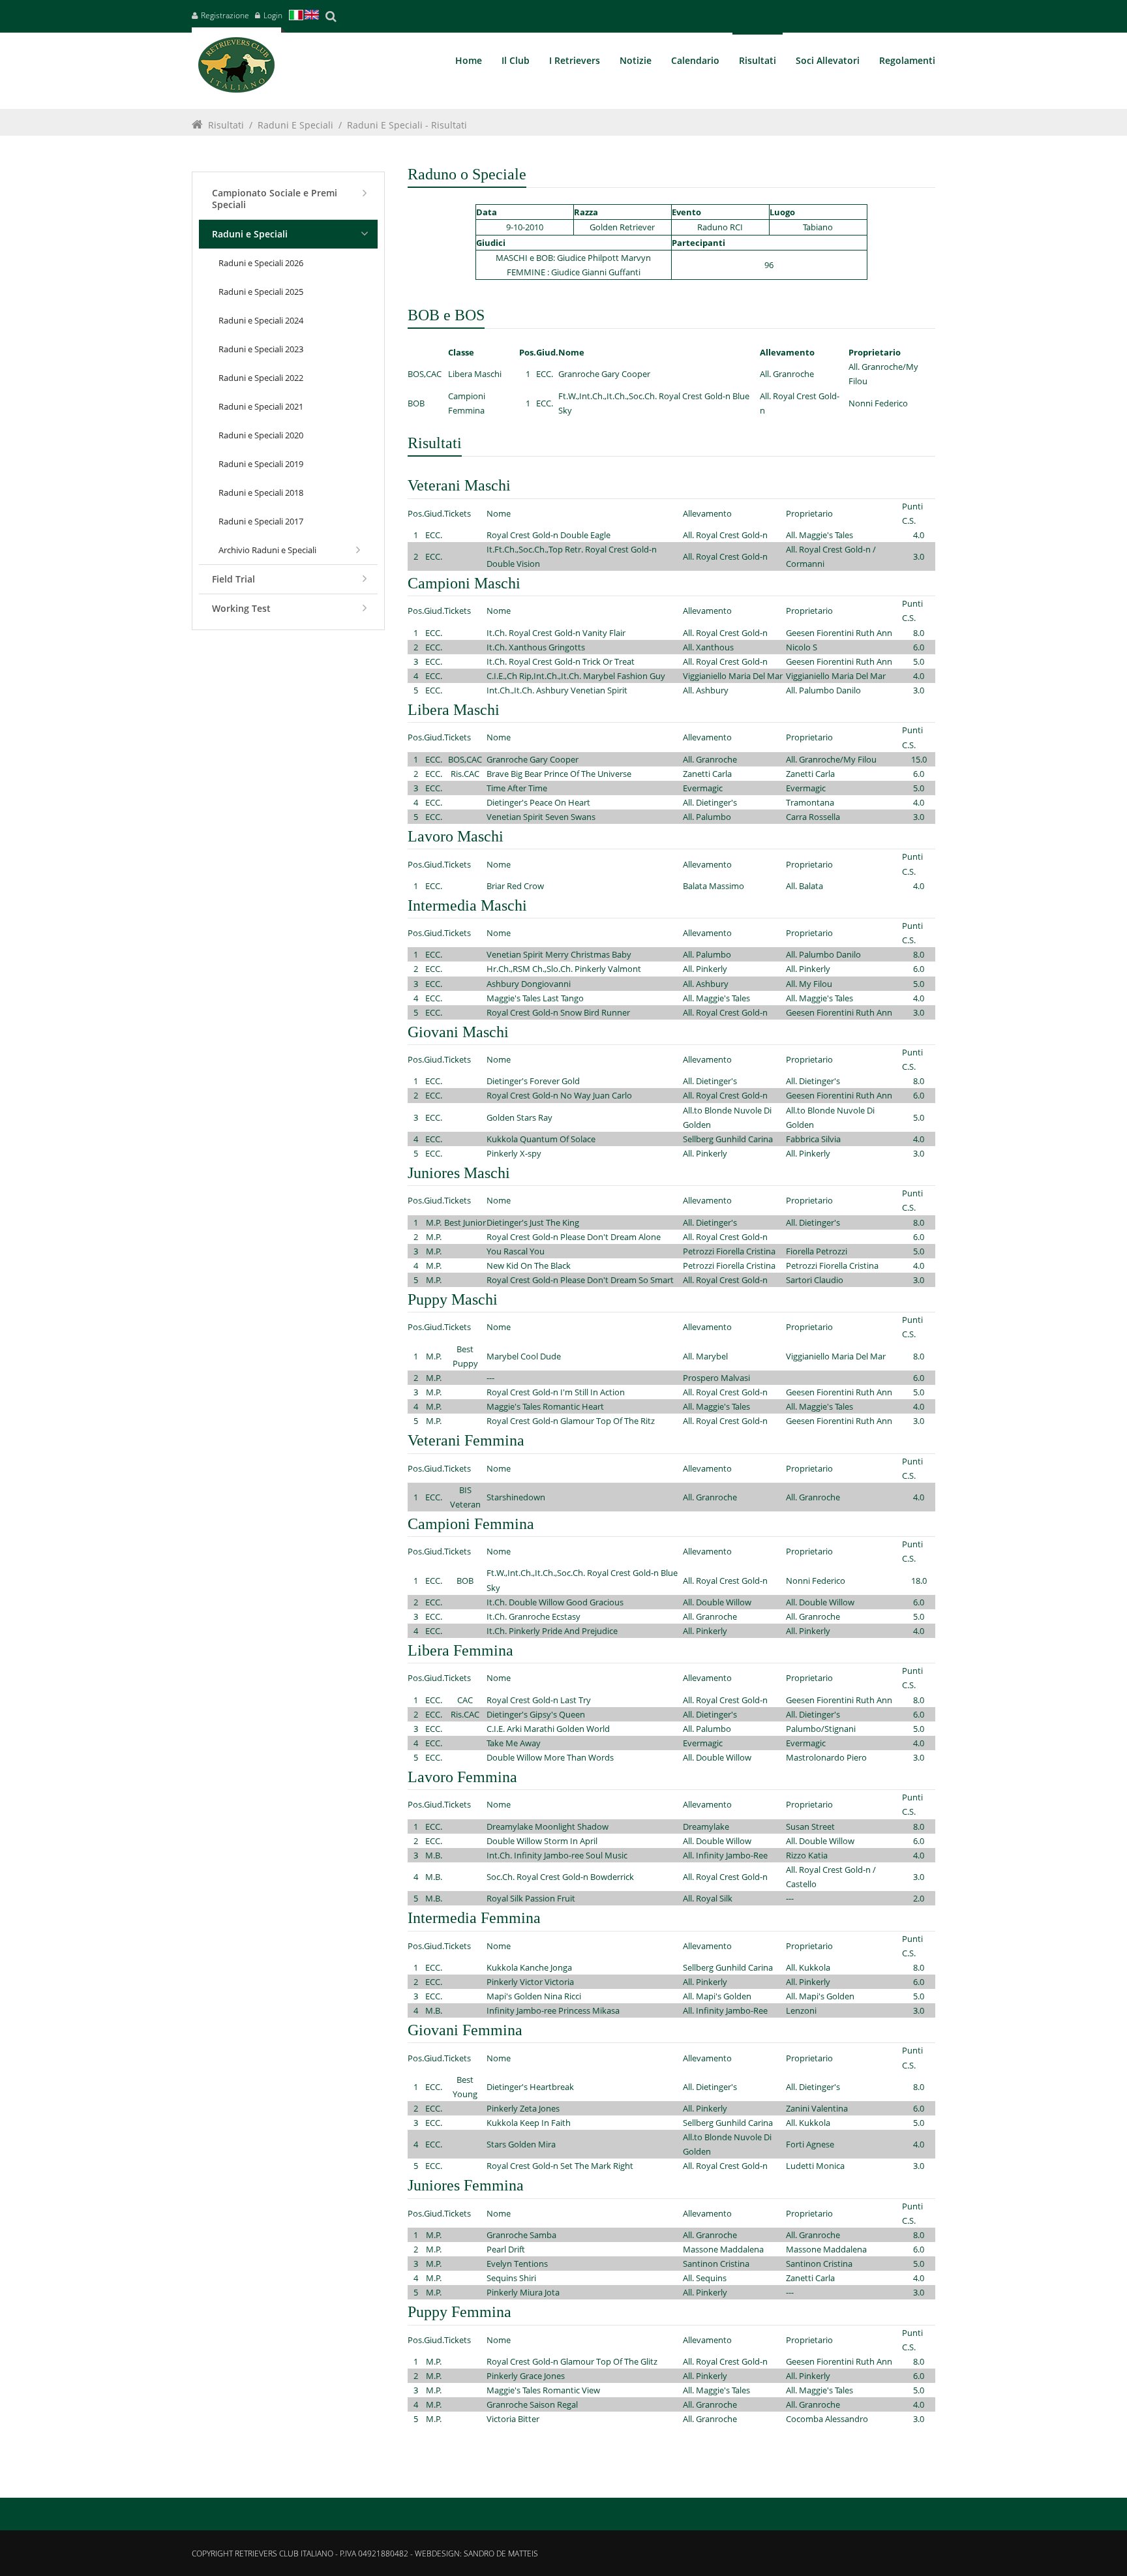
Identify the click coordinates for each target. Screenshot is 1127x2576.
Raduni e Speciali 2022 (261, 378)
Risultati (226, 125)
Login (273, 15)
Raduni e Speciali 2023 (261, 349)
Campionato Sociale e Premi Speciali (275, 199)
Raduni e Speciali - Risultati (407, 125)
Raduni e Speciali (295, 125)
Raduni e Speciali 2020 (261, 435)
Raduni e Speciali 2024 (261, 320)
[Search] (331, 16)
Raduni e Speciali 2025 (261, 292)
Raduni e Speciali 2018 (261, 492)
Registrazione (225, 15)
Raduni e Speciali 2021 (261, 406)
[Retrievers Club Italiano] (236, 68)
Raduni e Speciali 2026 (261, 263)
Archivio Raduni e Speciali (267, 550)
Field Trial (233, 579)
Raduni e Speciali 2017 (261, 521)
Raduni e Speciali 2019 (261, 464)
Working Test (241, 608)
